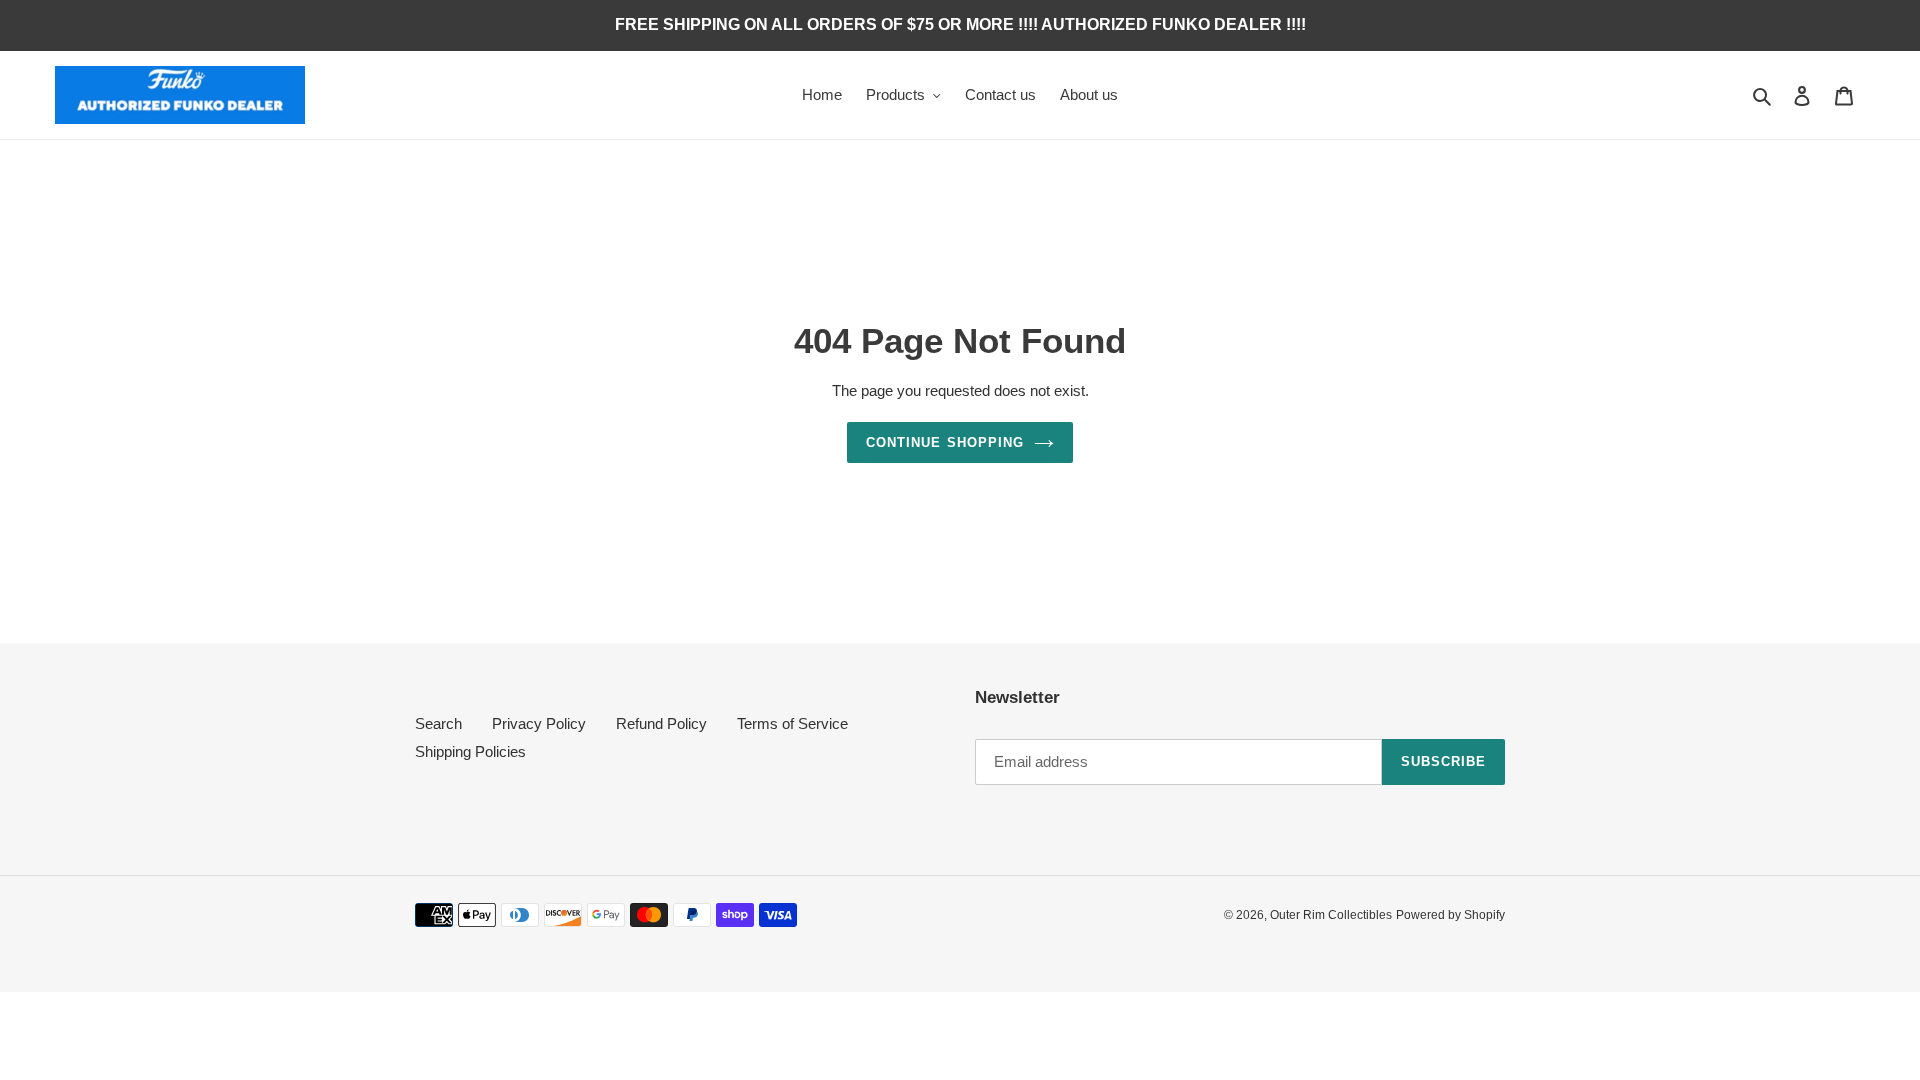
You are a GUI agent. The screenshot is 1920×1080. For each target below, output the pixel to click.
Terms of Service (792, 723)
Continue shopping (945, 442)
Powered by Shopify (1450, 915)
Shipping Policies (470, 751)
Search (438, 723)
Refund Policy (661, 723)
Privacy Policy (539, 723)
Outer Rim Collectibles (1331, 915)
